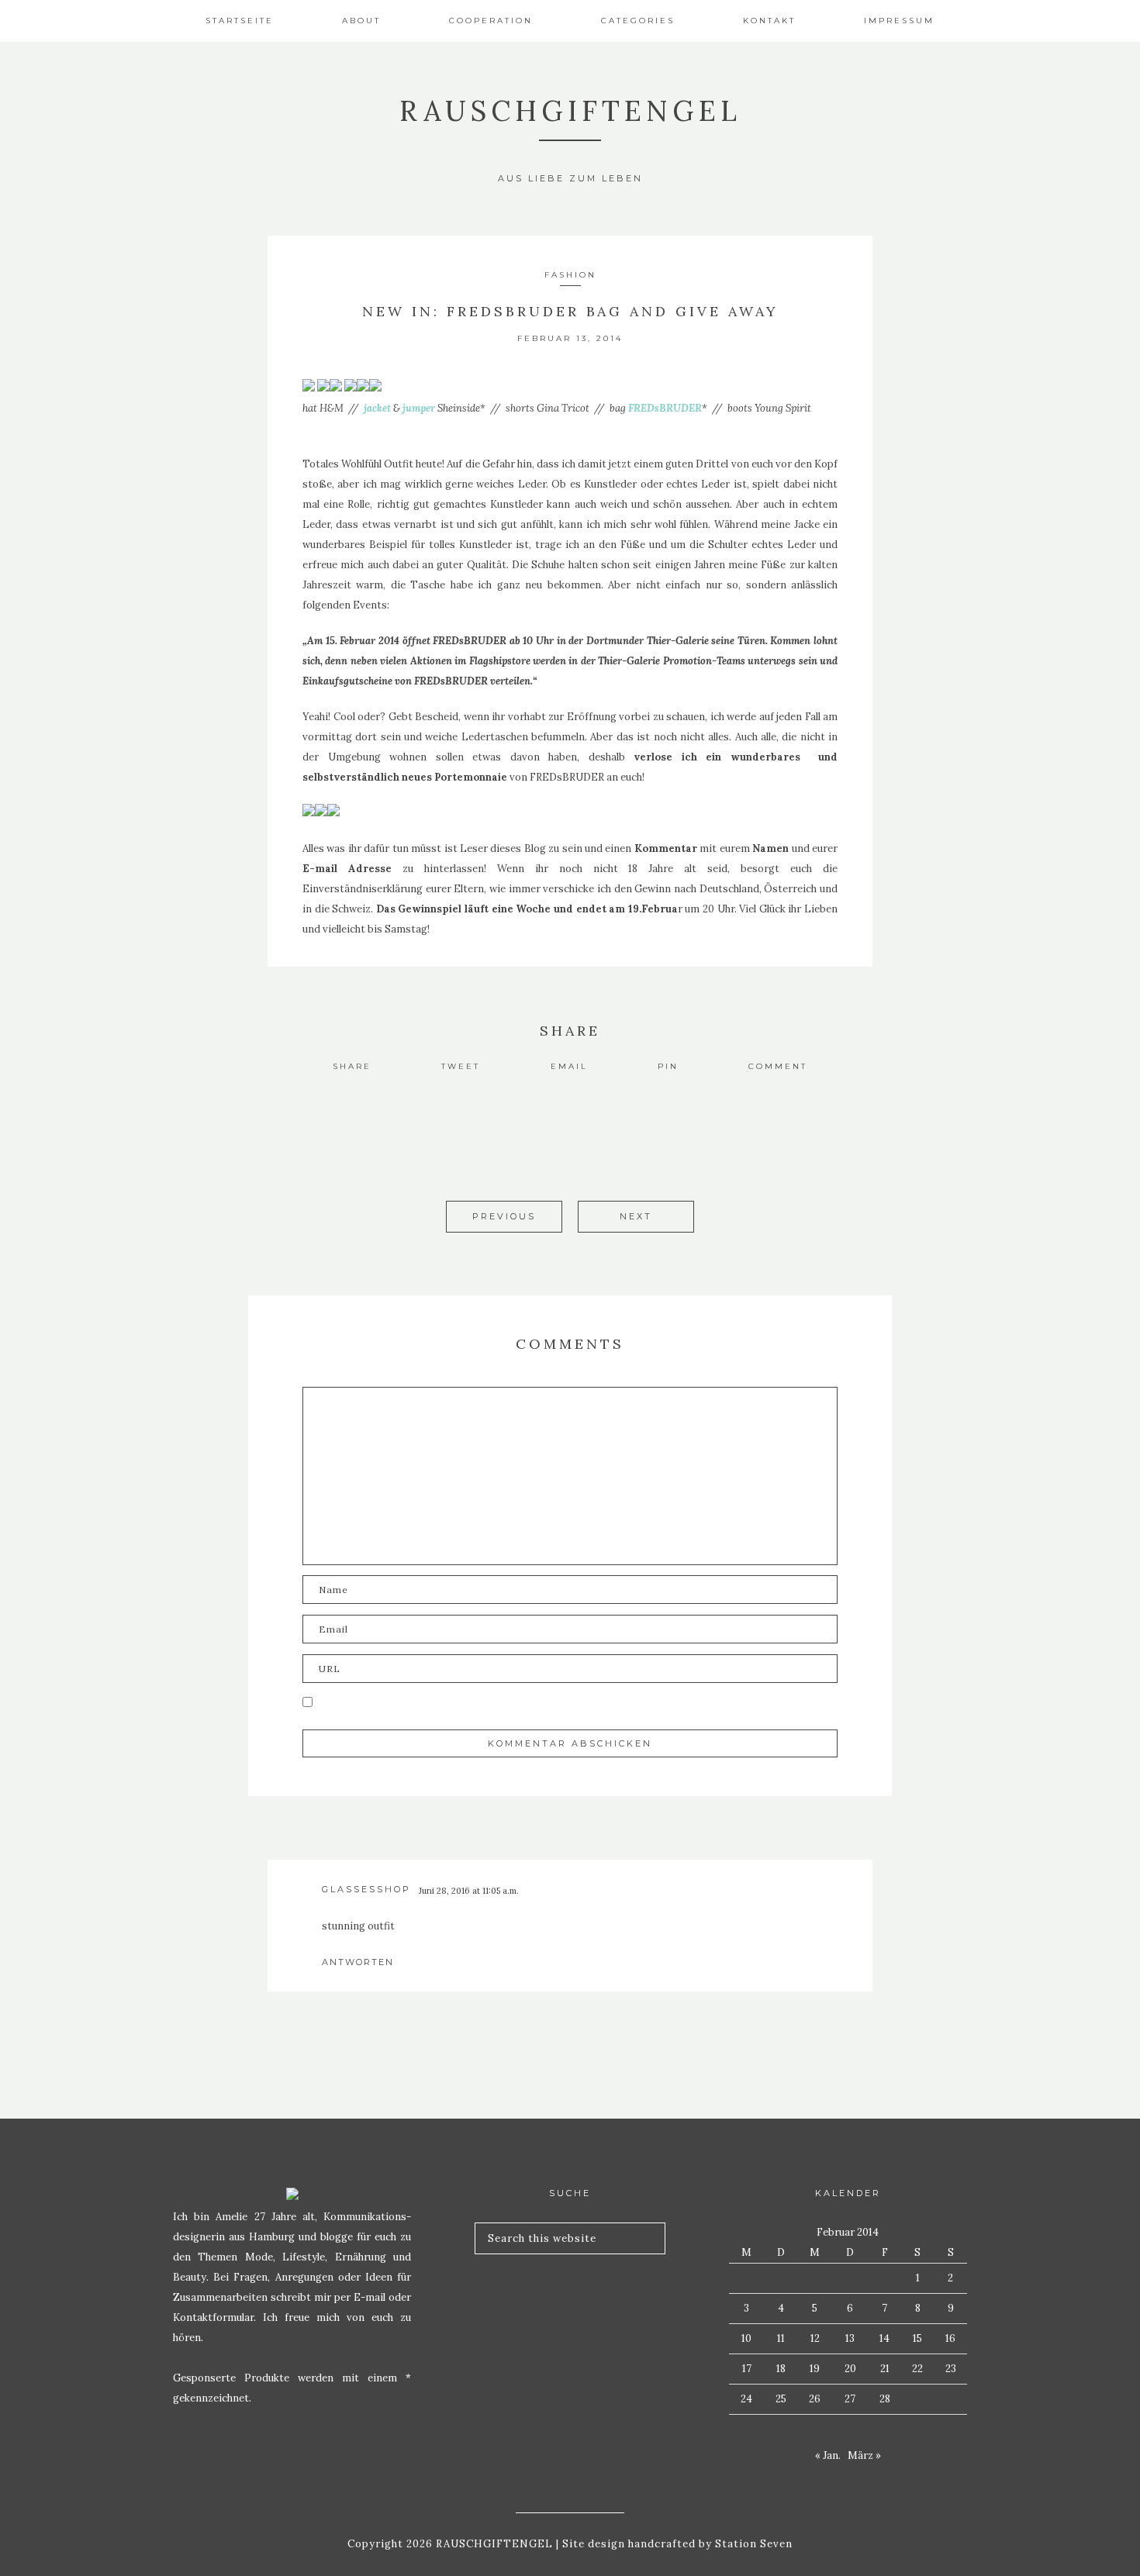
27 (850, 2399)
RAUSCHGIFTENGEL (570, 111)
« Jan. (828, 2455)
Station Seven (752, 2544)
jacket (377, 408)
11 (781, 2338)
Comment (778, 1066)
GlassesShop (366, 1889)
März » (864, 2455)
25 (781, 2399)
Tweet (461, 1066)
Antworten (358, 1962)
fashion (570, 275)
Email (569, 1066)
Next (636, 1216)
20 (850, 2369)
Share (352, 1066)
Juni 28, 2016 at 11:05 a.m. (469, 1891)
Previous (504, 1216)
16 (950, 2338)
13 (850, 2338)
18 (781, 2369)
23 (951, 2369)
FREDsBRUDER (665, 408)
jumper (419, 408)
